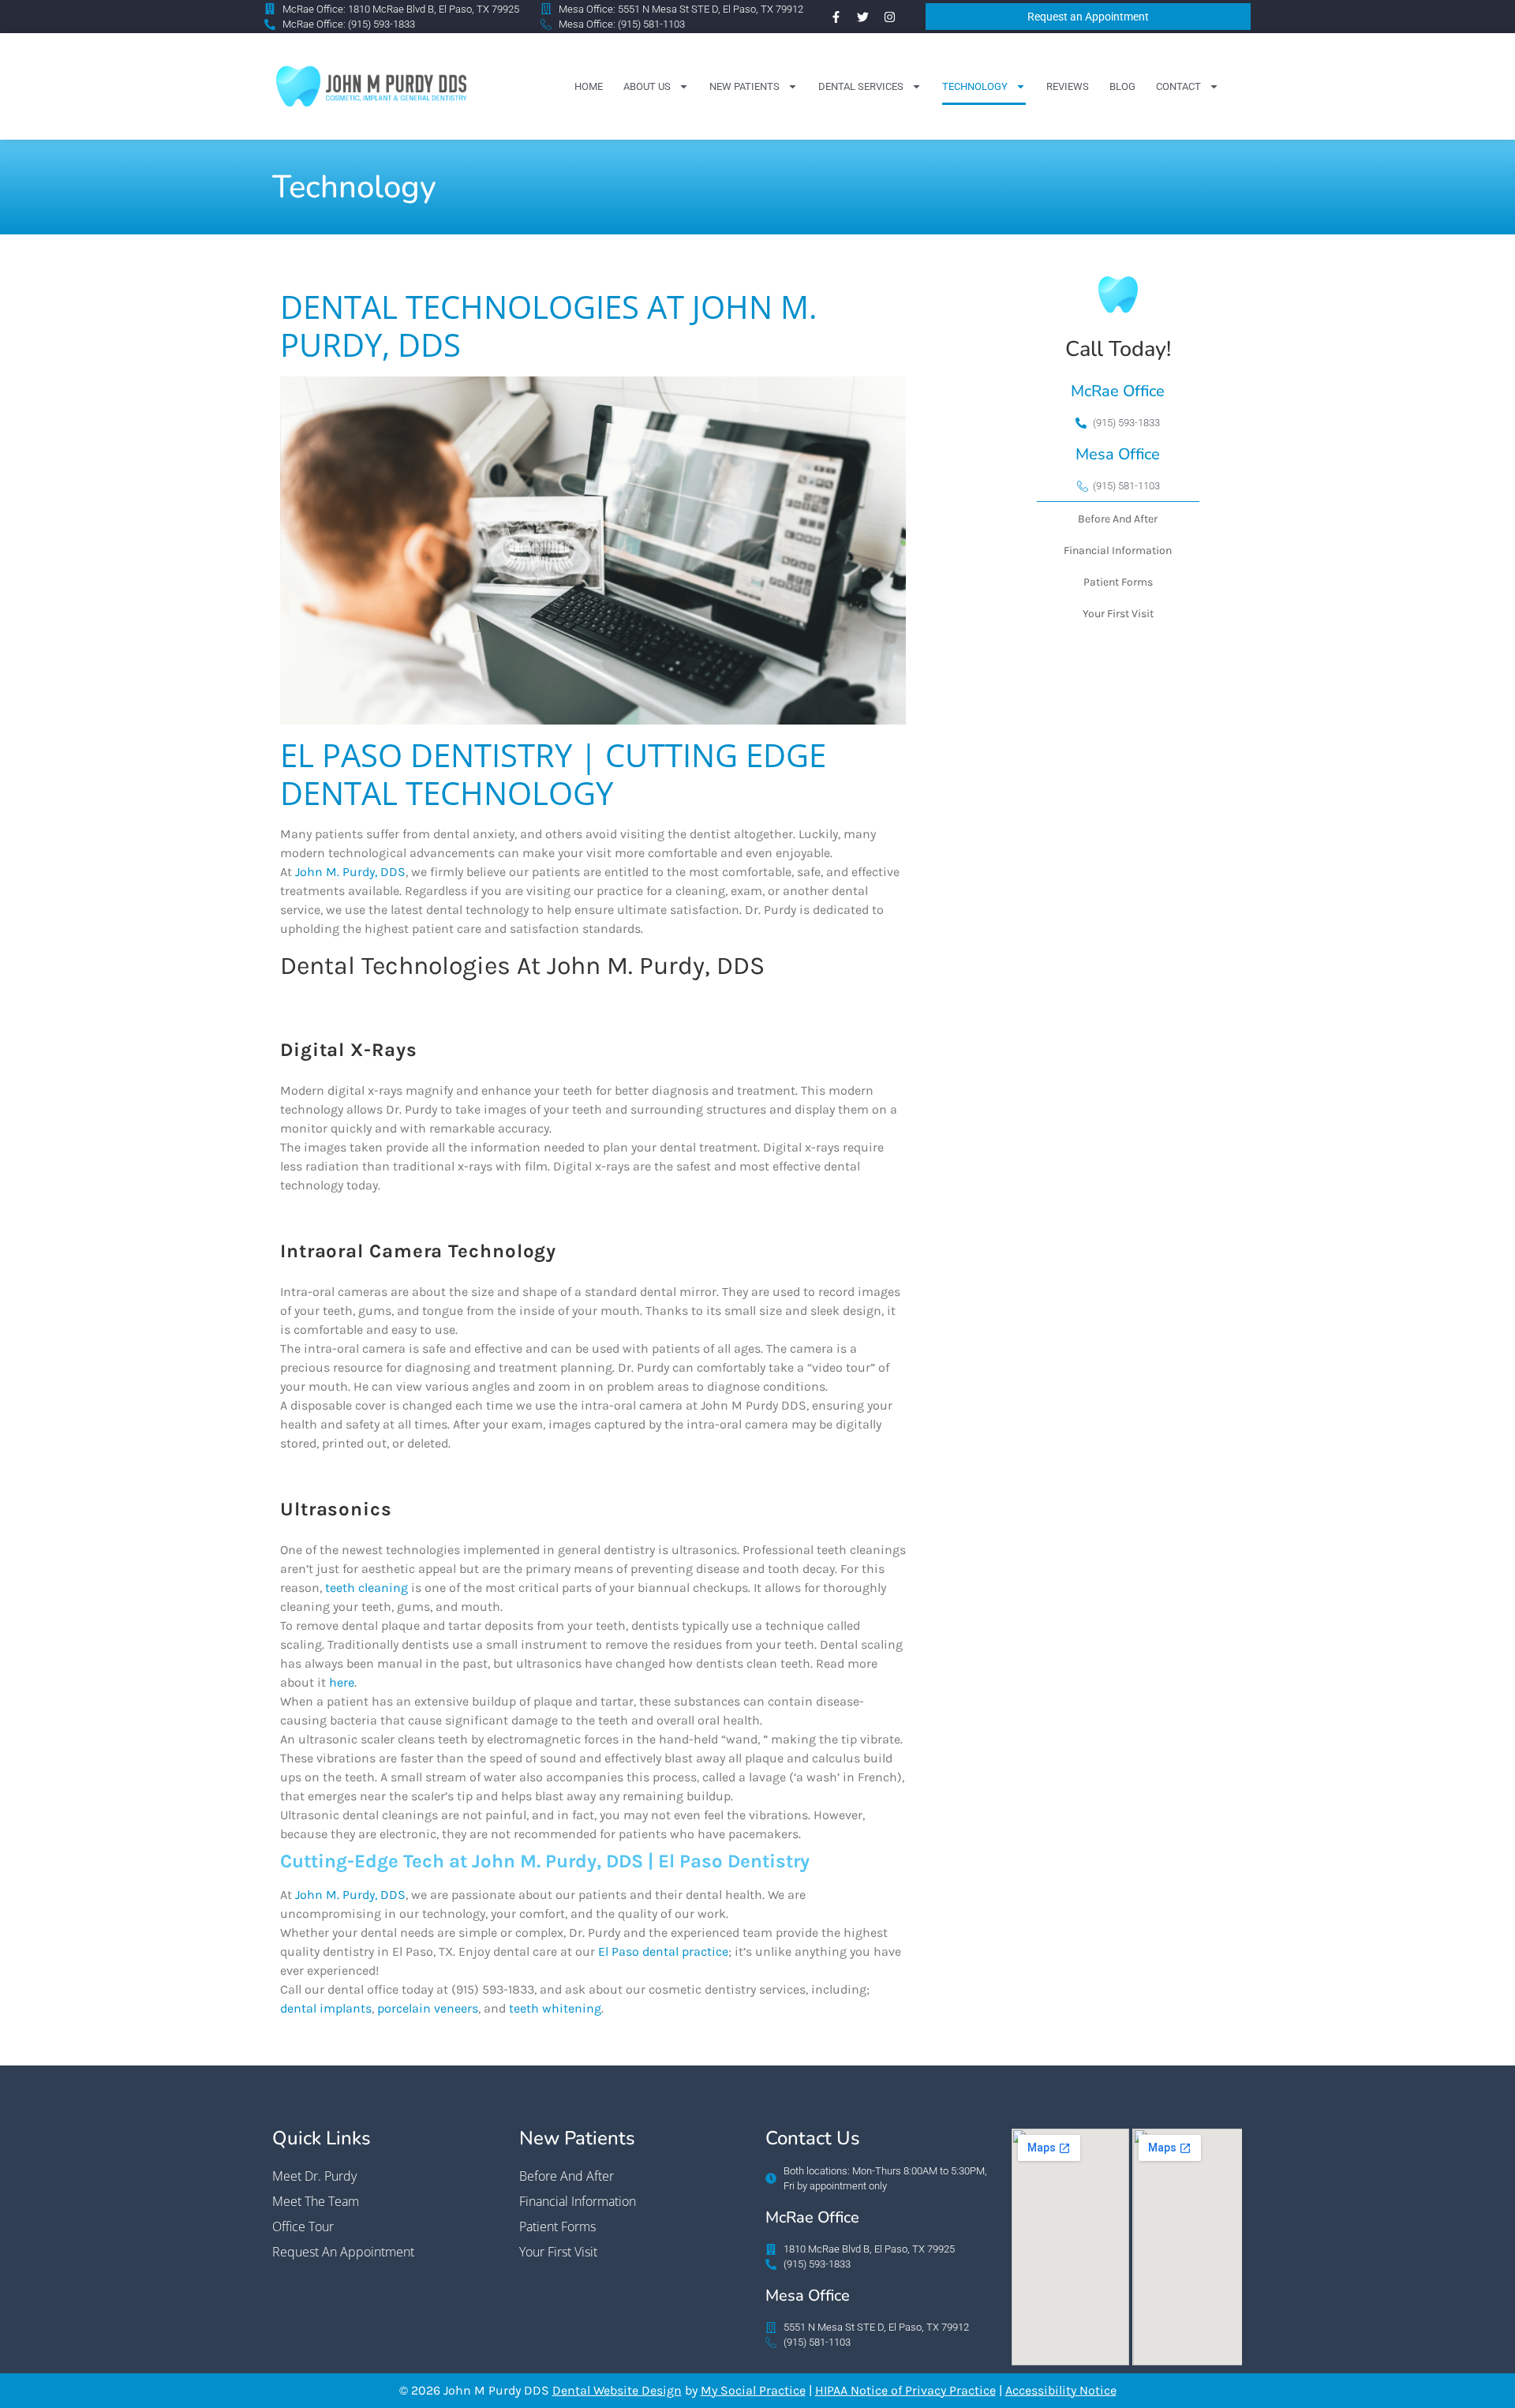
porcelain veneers (428, 2008)
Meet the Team (316, 2201)
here (342, 1682)
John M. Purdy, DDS (350, 872)
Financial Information (1118, 551)
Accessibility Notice (1061, 2390)
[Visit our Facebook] (836, 17)
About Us (647, 86)
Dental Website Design (617, 2390)
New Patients (744, 86)
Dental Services (861, 86)
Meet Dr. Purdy (314, 2176)
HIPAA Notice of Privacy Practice (905, 2390)
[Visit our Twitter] (862, 17)
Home (589, 86)
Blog (1122, 86)
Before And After (1118, 519)
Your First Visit (1118, 614)
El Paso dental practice (663, 1951)
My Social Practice (753, 2390)
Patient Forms (1118, 582)
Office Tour (303, 2226)
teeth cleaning (367, 1588)
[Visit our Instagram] (889, 17)
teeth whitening (555, 2008)
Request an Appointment (343, 2252)
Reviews (1068, 86)
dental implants (326, 2008)
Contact (1178, 86)
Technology (975, 86)
